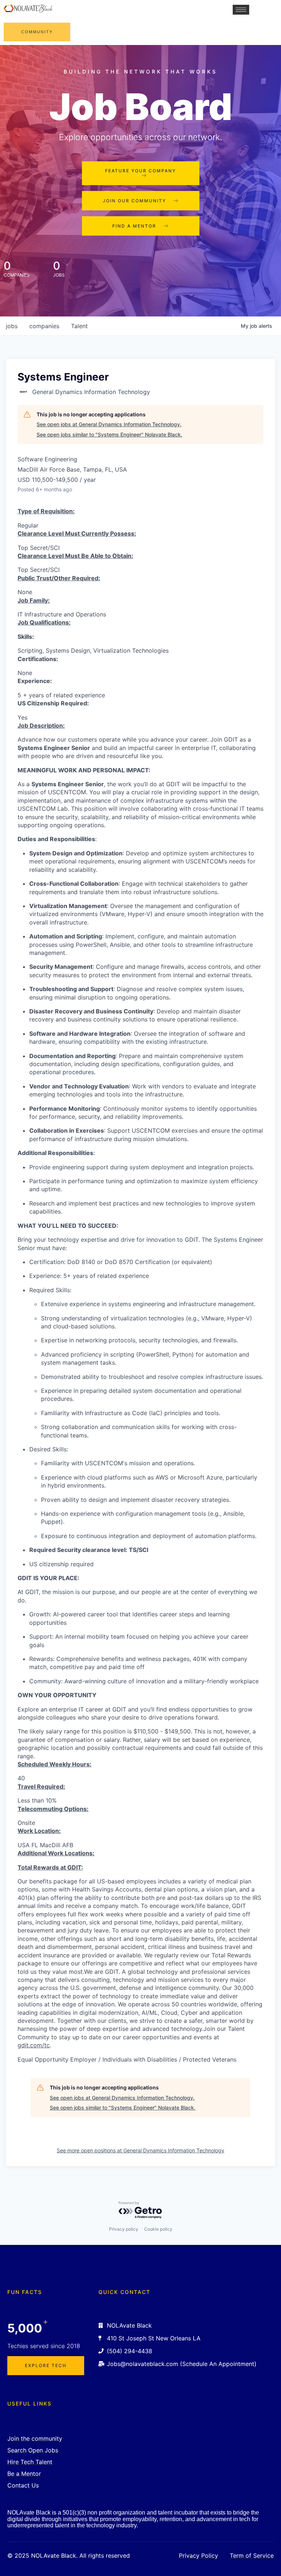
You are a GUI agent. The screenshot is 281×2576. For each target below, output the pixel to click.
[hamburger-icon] (241, 10)
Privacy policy (124, 2229)
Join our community (134, 201)
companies (44, 326)
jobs (12, 326)
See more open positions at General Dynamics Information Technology (140, 2150)
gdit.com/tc (34, 2045)
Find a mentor (134, 226)
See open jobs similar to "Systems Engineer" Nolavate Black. (109, 434)
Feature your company (140, 171)
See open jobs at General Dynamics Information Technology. (109, 424)
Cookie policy (158, 2229)
